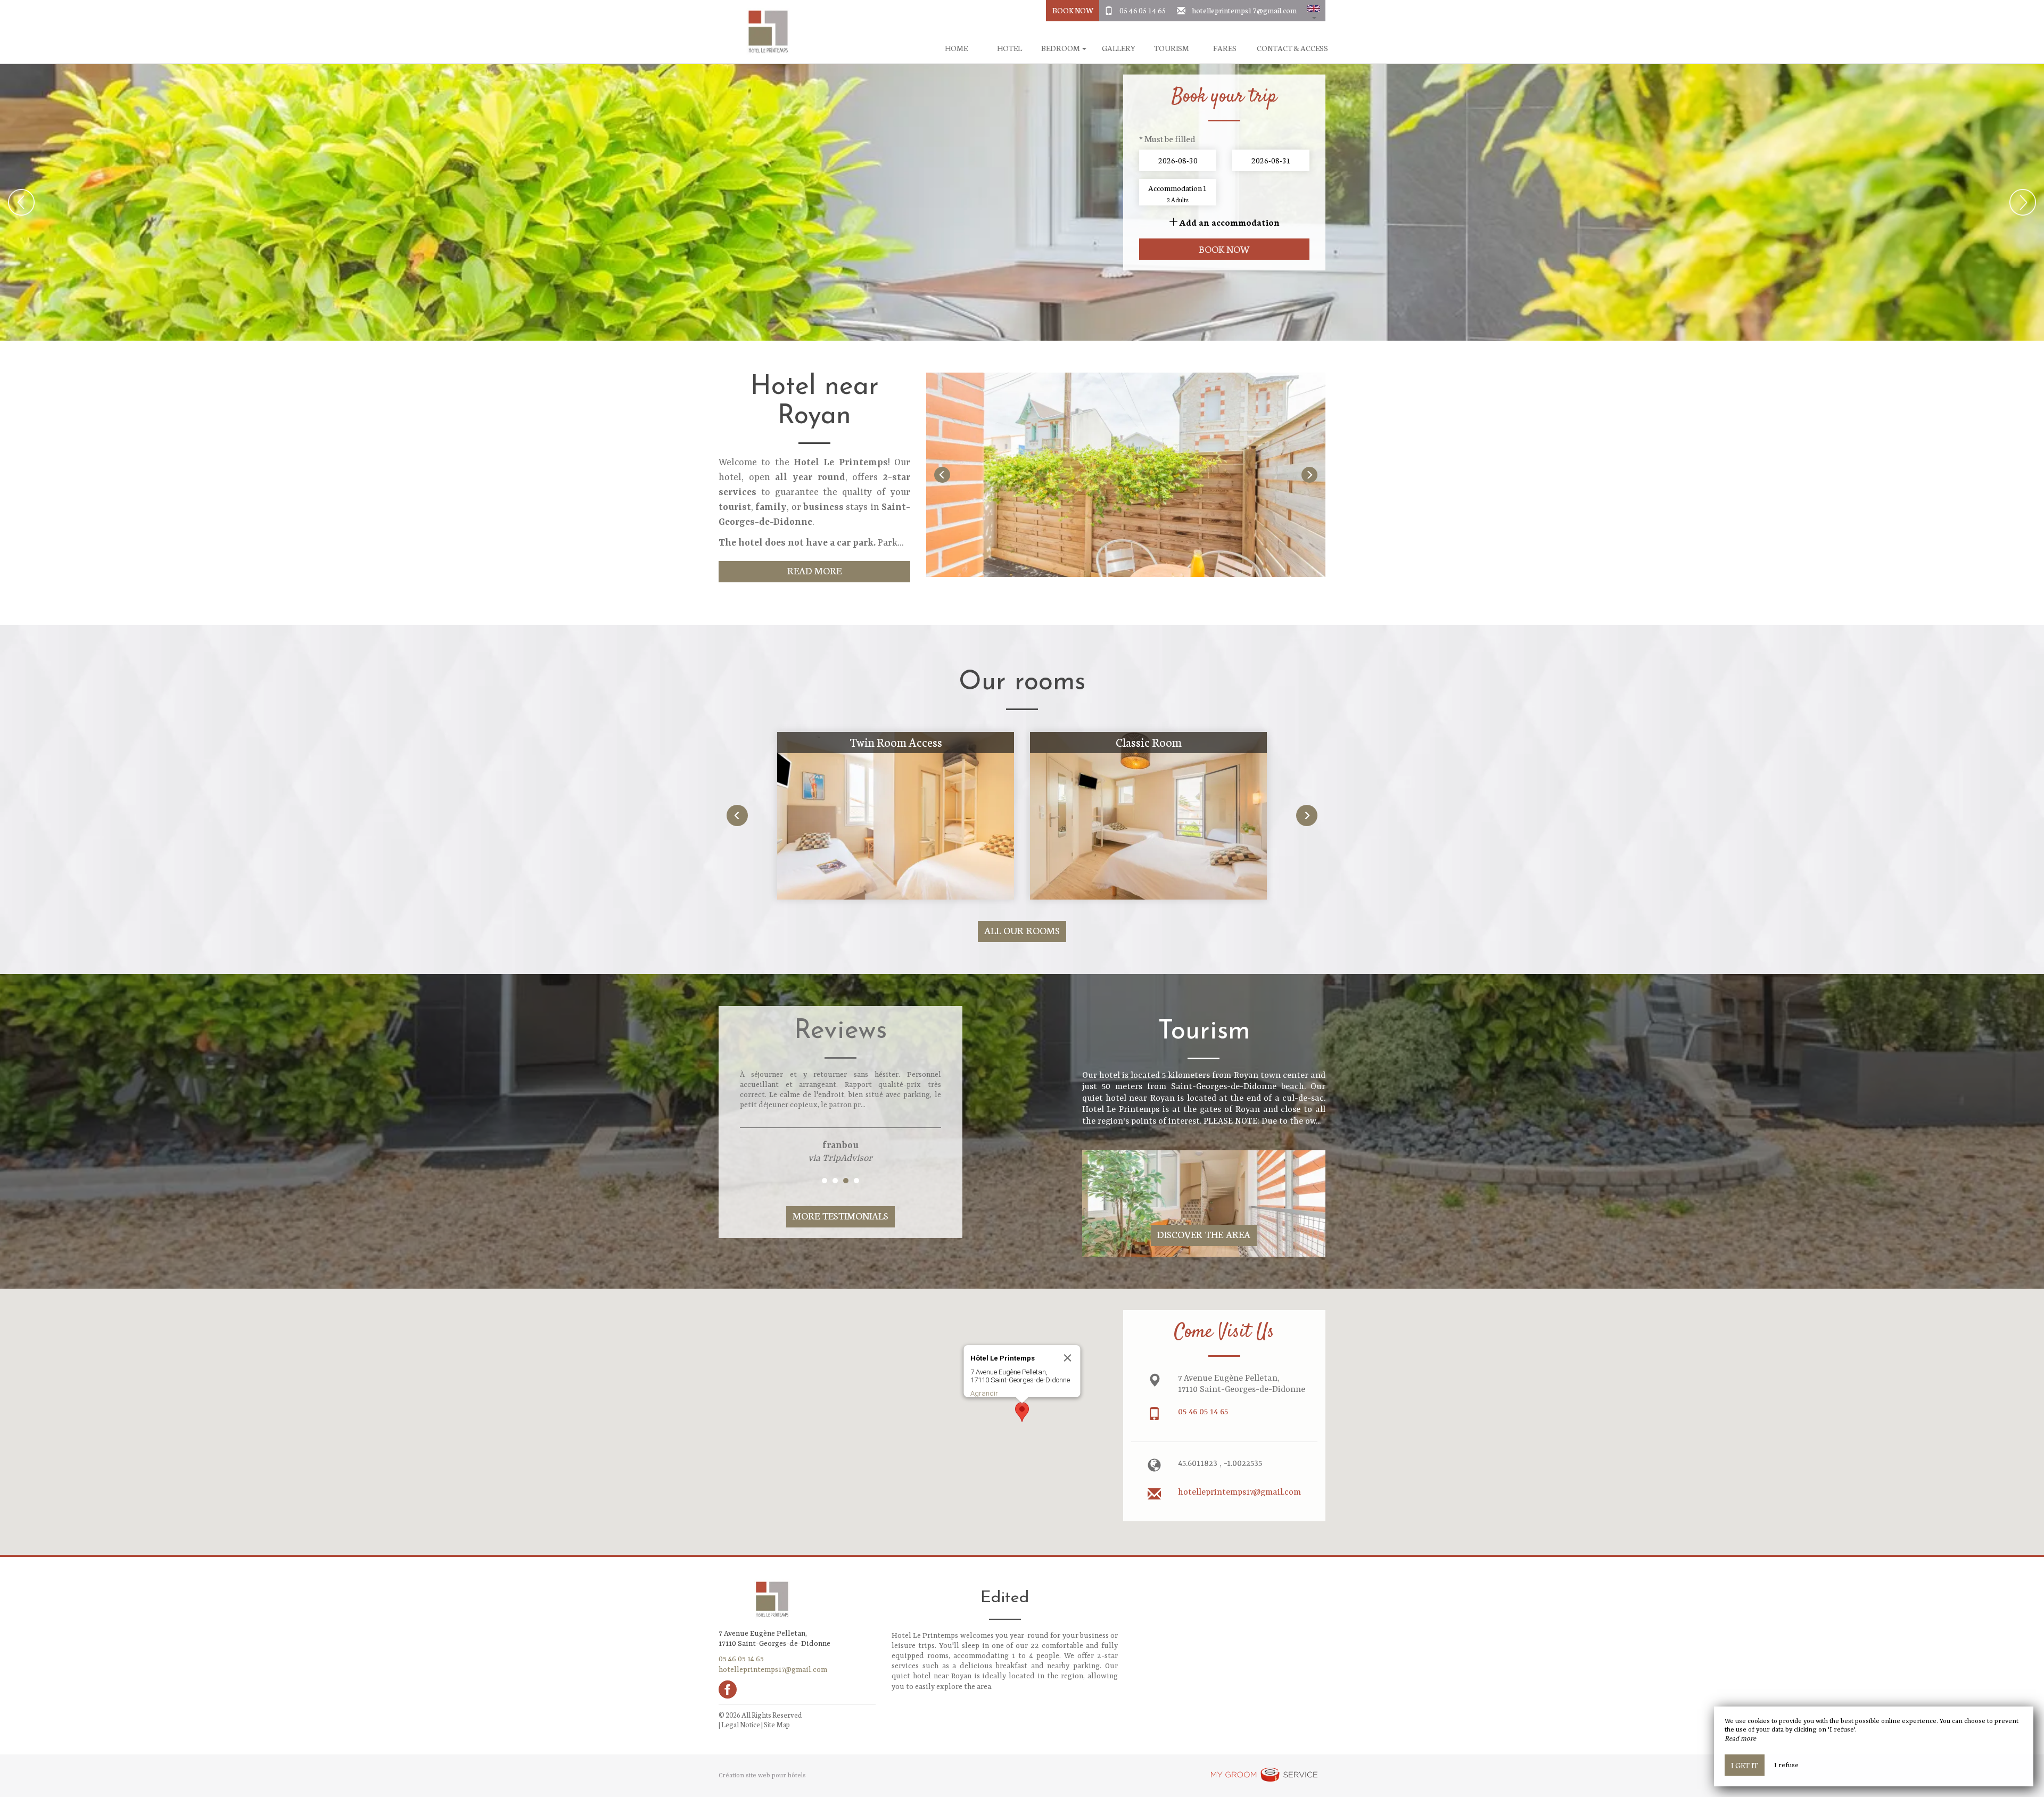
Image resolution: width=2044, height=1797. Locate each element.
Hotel (1009, 48)
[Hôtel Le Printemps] (764, 32)
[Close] (1068, 1358)
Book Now (1073, 10)
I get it (1745, 1765)
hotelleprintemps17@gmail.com (1244, 10)
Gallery (1119, 48)
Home (956, 48)
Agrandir (984, 1393)
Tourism (1172, 48)
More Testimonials (840, 1215)
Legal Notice (741, 1724)
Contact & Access (1292, 48)
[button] (1314, 11)
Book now (1225, 249)
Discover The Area (1204, 1234)
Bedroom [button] (1061, 48)
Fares (1225, 48)
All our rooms (1022, 930)
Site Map (777, 1724)
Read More (815, 570)
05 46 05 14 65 (1143, 10)
